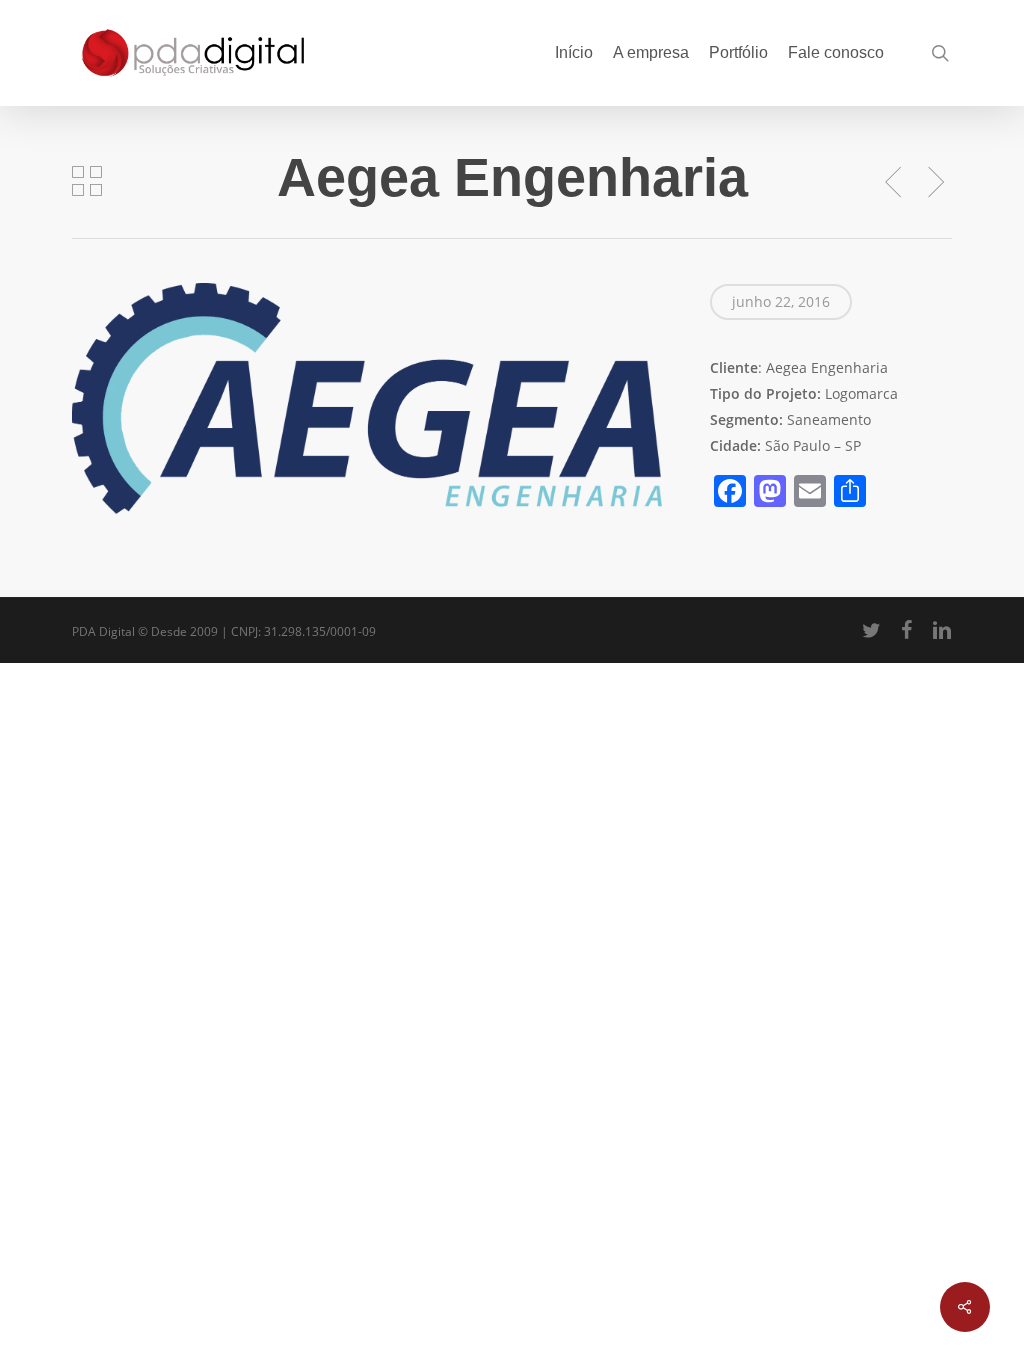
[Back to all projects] (87, 181)
